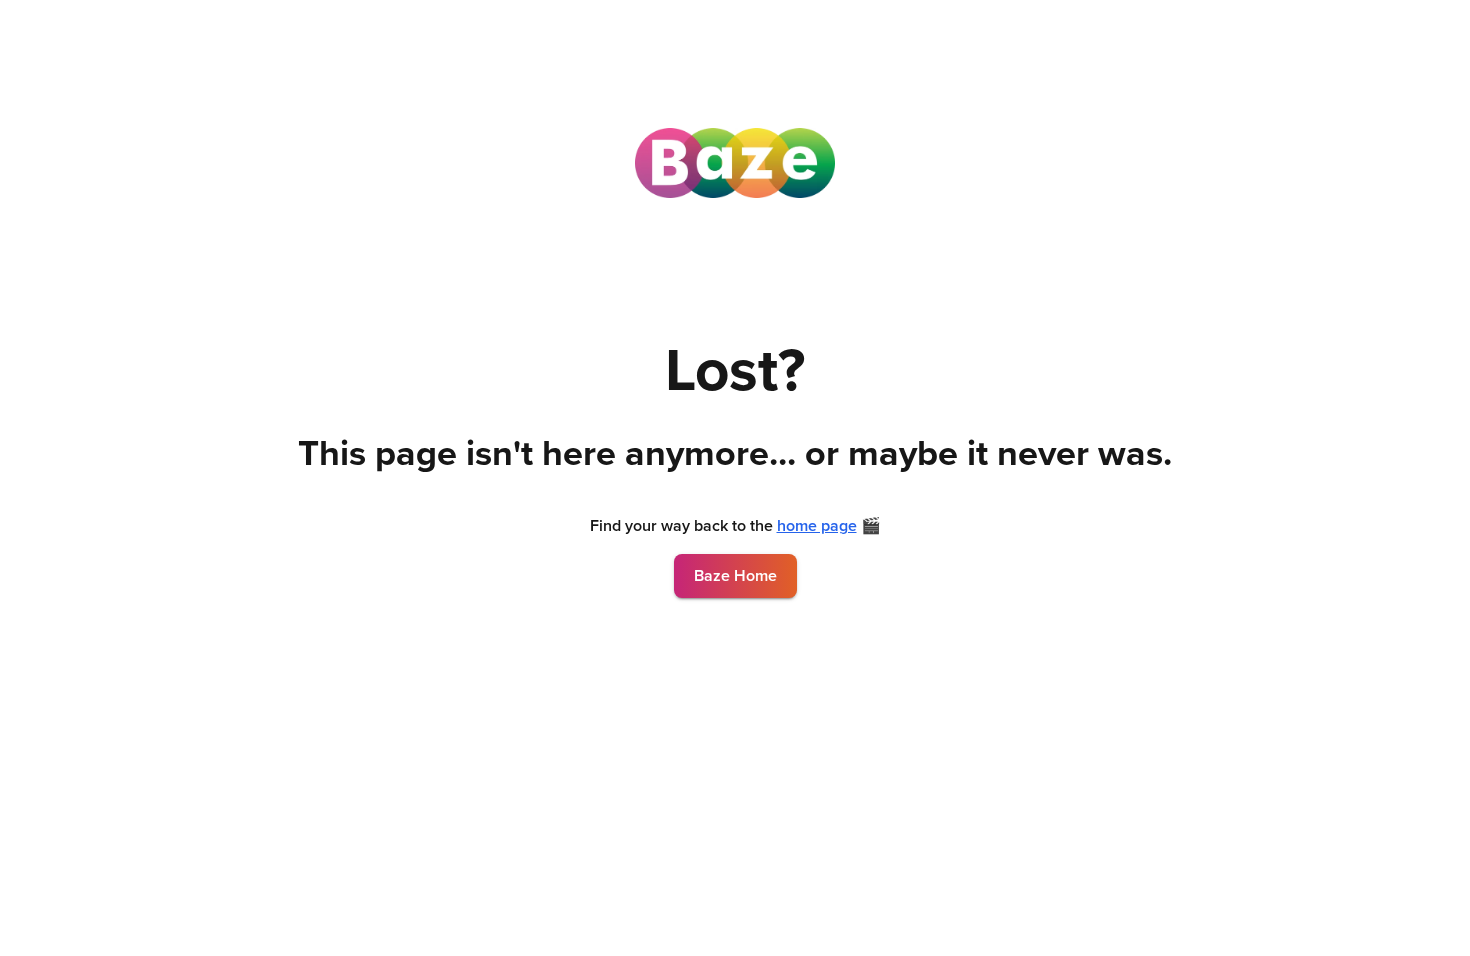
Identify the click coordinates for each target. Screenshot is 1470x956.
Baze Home (735, 576)
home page (817, 526)
